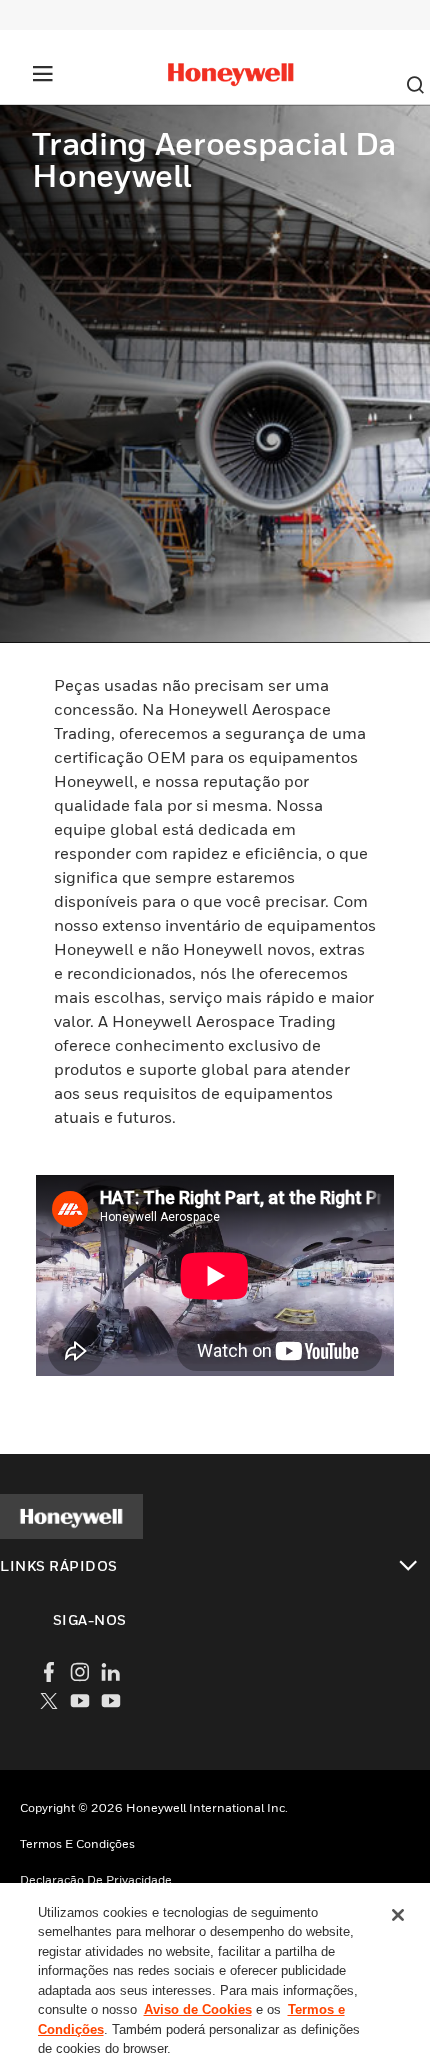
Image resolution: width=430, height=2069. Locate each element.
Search (415, 85)
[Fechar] (398, 1915)
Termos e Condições (77, 1843)
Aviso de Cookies (198, 2009)
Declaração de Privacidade (96, 1879)
